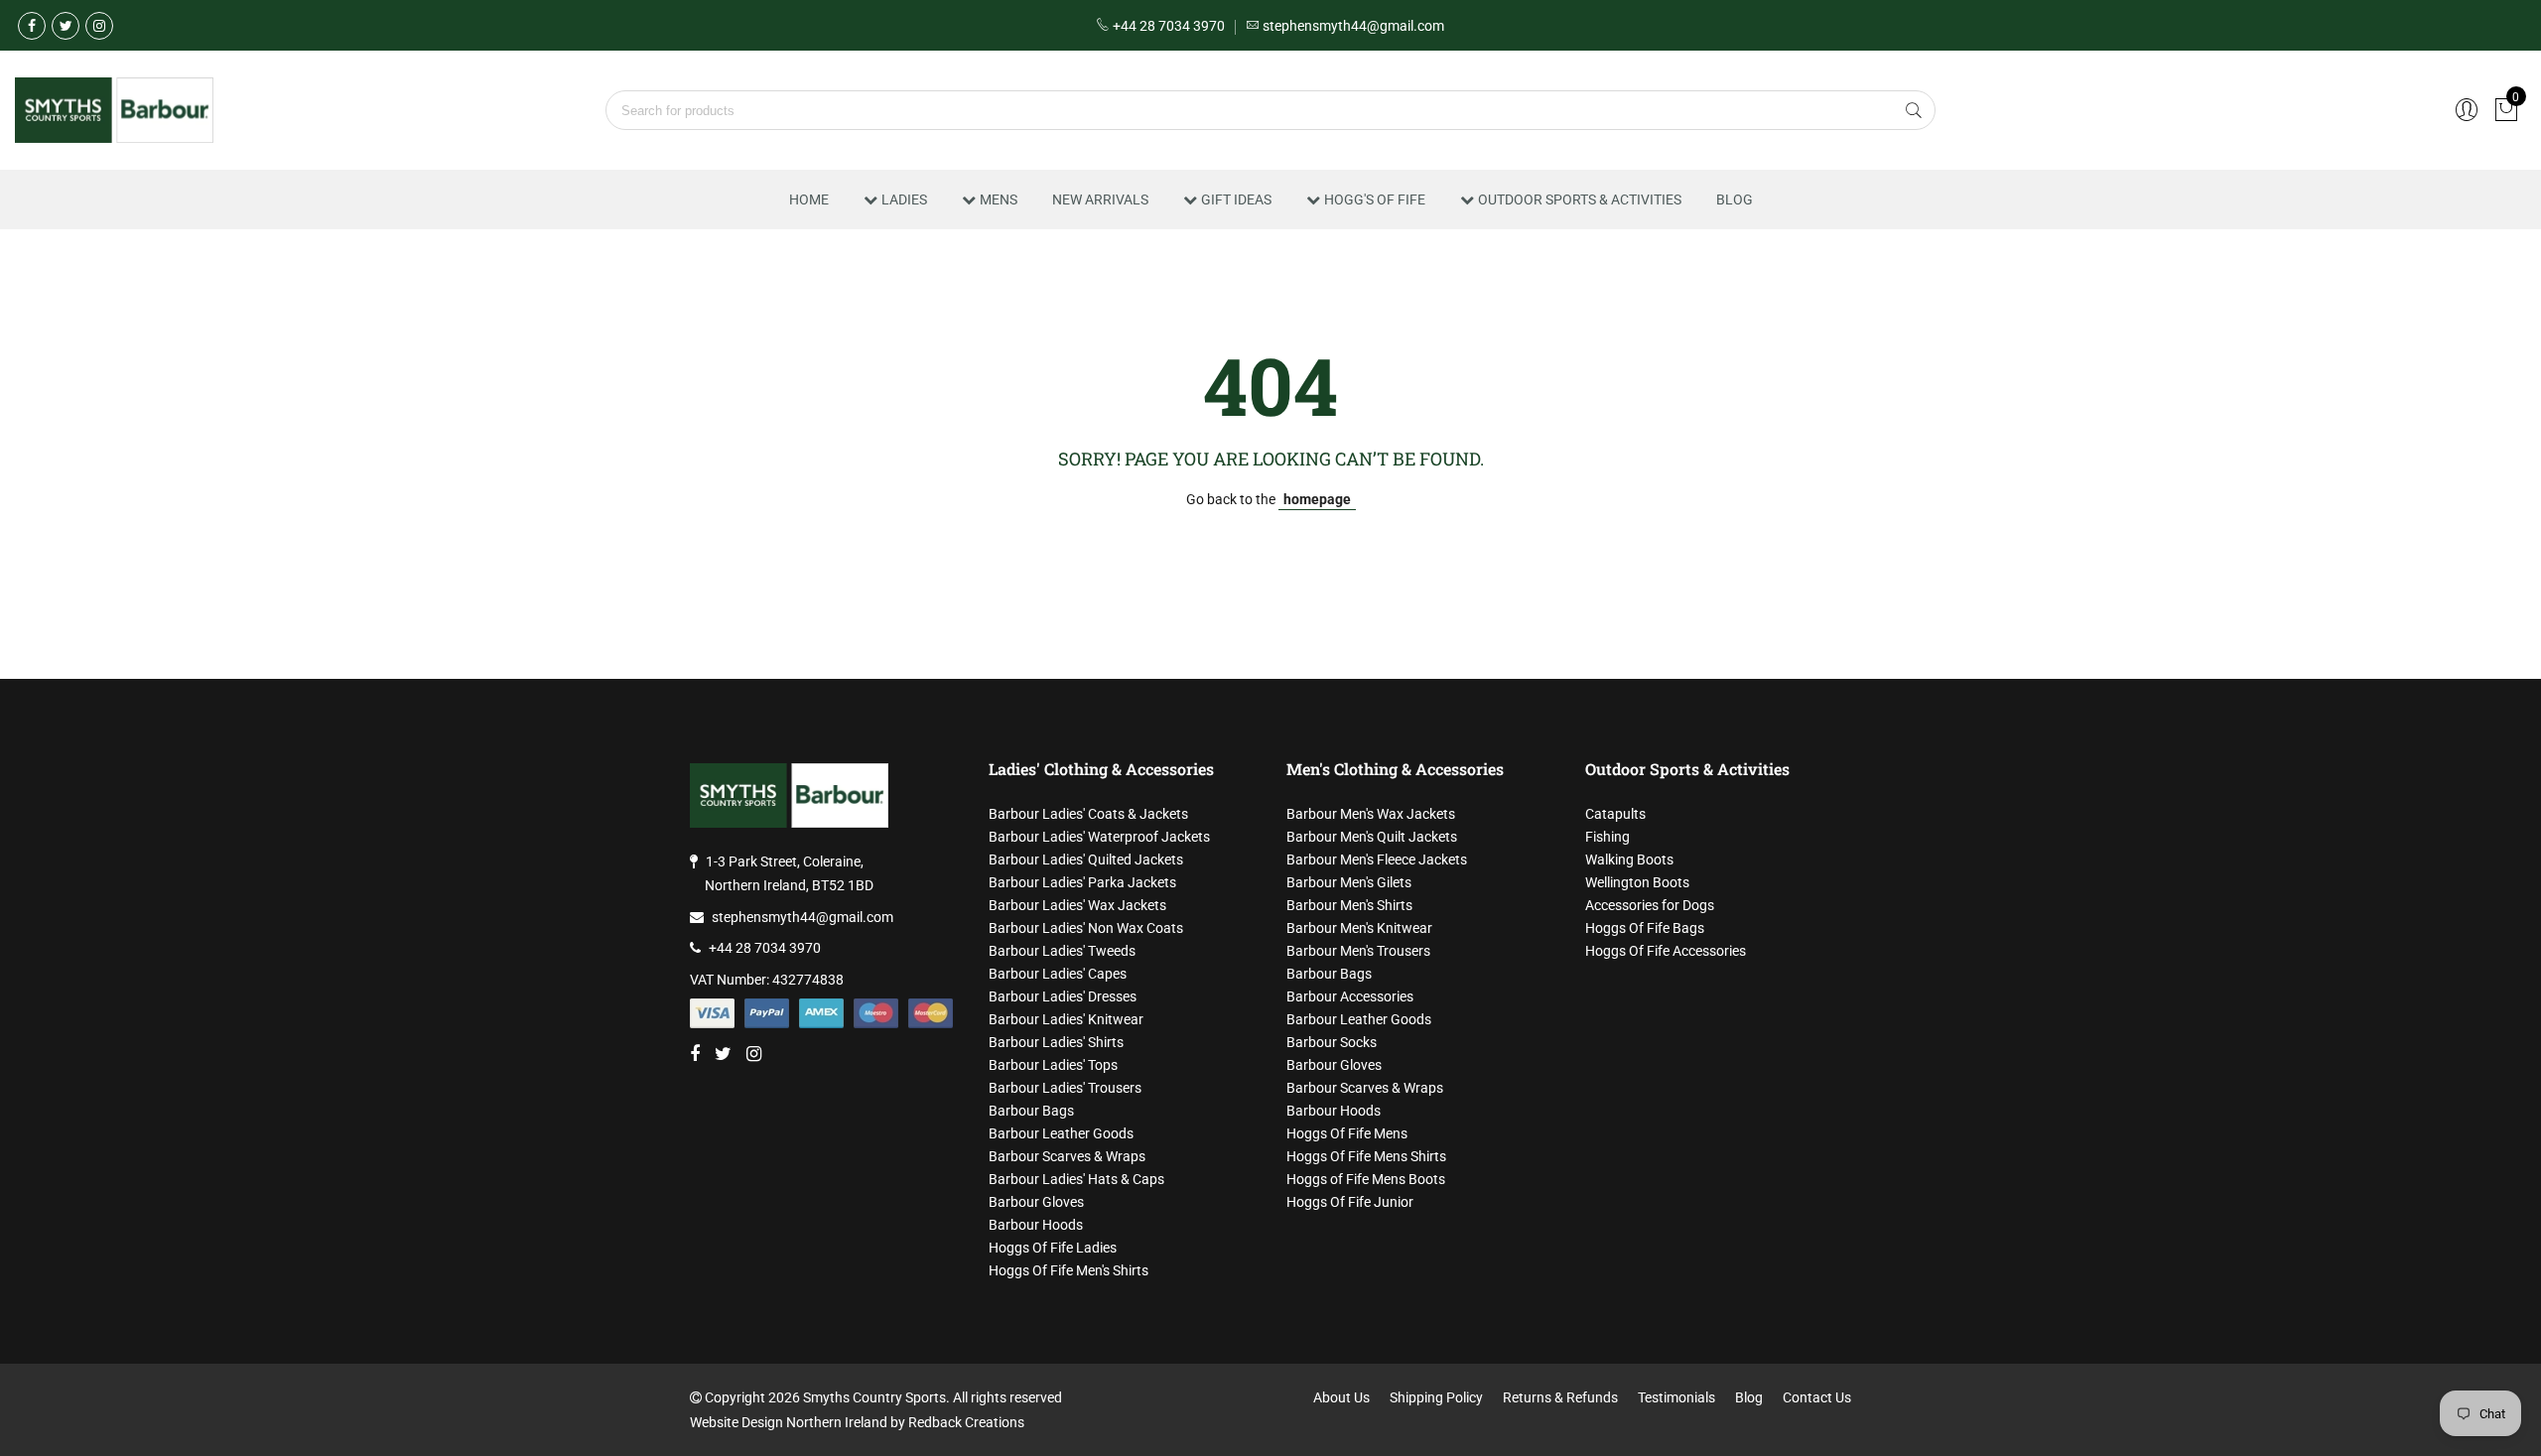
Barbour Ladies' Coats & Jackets (1088, 814)
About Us (1341, 1397)
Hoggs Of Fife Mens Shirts (1366, 1156)
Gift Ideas (1236, 199)
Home (809, 199)
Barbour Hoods (1036, 1225)
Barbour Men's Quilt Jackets (1372, 837)
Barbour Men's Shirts (1349, 905)
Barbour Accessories (1350, 996)
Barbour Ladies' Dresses (1063, 996)
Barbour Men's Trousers (1358, 951)
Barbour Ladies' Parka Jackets (1082, 882)
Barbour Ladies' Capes (1058, 974)
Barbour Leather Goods (1061, 1133)
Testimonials (1676, 1397)
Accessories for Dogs (1650, 905)
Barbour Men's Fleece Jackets (1377, 860)
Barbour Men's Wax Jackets (1371, 814)
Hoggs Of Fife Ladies (1053, 1248)
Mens (999, 199)
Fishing (1607, 837)
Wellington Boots (1637, 882)
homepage (1317, 499)
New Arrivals (1100, 199)
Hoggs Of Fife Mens (1347, 1133)
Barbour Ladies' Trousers (1065, 1088)
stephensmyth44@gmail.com (802, 917)
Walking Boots (1629, 860)
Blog (1735, 199)
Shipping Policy (1436, 1397)
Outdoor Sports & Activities (1580, 199)
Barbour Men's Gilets (1349, 882)
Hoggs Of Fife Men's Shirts (1069, 1270)
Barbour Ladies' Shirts (1056, 1042)
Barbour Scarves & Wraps (1067, 1156)
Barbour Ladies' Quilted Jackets (1086, 860)
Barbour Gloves (1036, 1202)
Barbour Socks (1332, 1042)
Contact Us (1817, 1397)
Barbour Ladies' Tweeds (1062, 951)
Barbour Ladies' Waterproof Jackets (1099, 837)
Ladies (904, 199)
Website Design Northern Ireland (789, 1422)
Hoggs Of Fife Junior (1350, 1202)
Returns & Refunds (1560, 1397)
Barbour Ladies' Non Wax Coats (1086, 928)
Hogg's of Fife (1375, 199)
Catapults (1615, 814)
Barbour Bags (1031, 1111)
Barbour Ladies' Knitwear (1066, 1019)
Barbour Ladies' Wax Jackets (1077, 905)
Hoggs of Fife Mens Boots (1366, 1179)
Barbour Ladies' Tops (1053, 1065)
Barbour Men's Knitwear (1359, 928)
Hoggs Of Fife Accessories (1666, 951)
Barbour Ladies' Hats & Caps (1076, 1179)
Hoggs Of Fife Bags (1645, 928)
